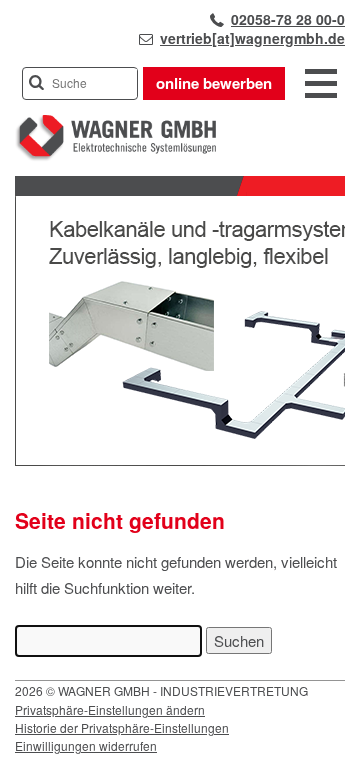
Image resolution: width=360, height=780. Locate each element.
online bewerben (214, 83)
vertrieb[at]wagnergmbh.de (252, 38)
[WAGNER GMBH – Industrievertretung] (115, 156)
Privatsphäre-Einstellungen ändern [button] (110, 709)
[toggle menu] (321, 85)
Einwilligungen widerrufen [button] (86, 745)
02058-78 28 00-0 (288, 19)
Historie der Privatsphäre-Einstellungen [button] (122, 727)
